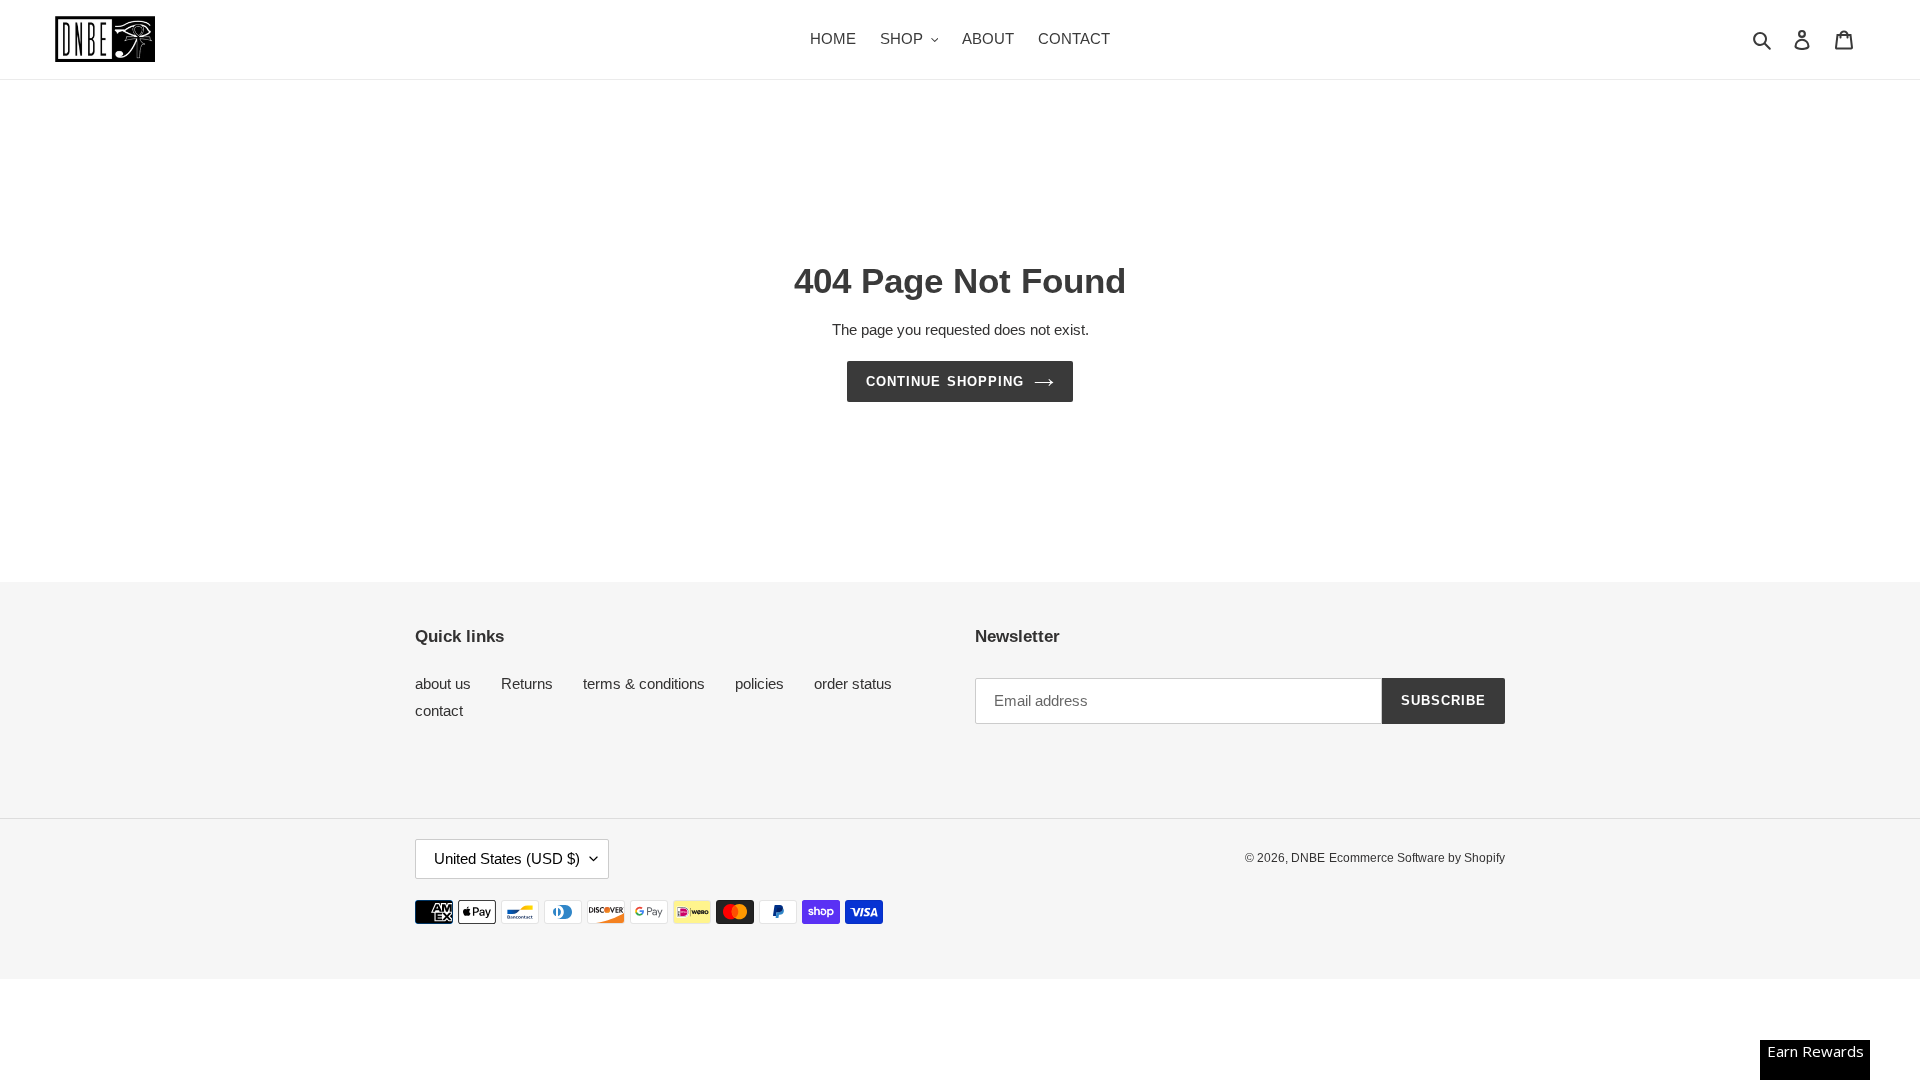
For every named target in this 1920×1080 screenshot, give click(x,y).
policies (759, 683)
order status (853, 683)
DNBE (1308, 858)
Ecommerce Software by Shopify (1417, 858)
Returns (527, 683)
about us (443, 683)
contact (439, 710)
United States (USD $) (507, 858)
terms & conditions (644, 683)
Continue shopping (945, 381)
